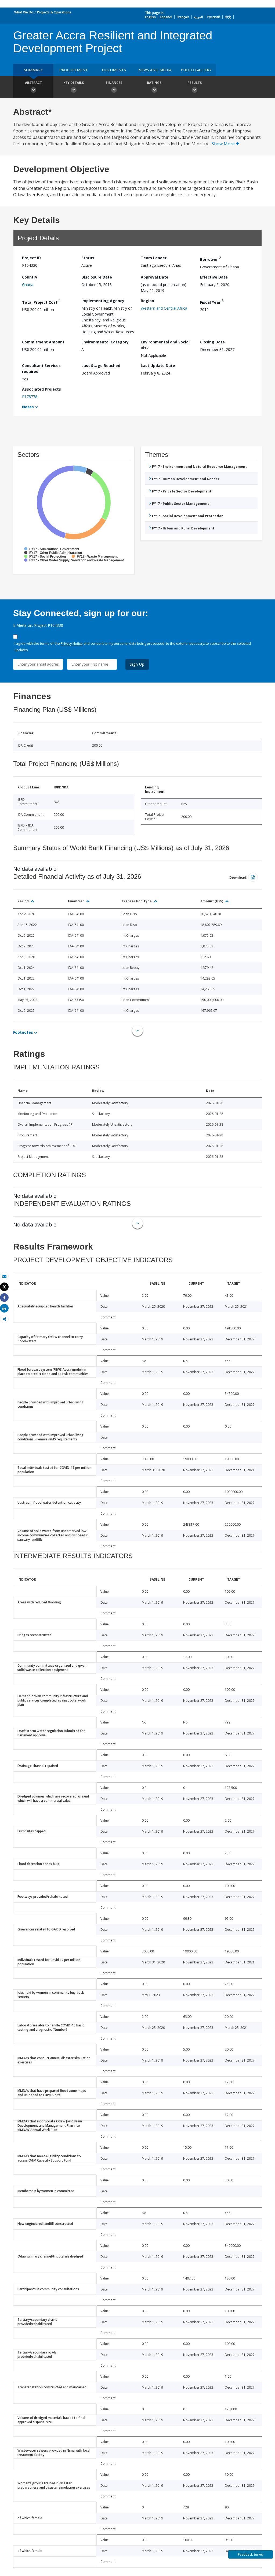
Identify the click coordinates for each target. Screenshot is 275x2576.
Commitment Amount (43, 342)
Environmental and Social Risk (165, 345)
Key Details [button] (74, 83)
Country (30, 277)
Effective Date (214, 277)
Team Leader (154, 258)
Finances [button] (114, 83)
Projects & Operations (54, 12)
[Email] (4, 1276)
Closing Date (212, 342)
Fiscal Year (212, 301)
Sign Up (137, 664)
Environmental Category (105, 342)
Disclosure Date (97, 277)
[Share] (4, 1298)
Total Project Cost (41, 301)
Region (147, 301)
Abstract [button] (33, 83)
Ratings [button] (154, 83)
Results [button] (195, 83)
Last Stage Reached (101, 366)
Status (88, 258)
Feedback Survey (251, 2554)
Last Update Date (158, 366)
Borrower (211, 259)
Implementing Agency (103, 301)
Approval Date (155, 277)
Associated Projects (41, 389)
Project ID (31, 258)
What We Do (24, 12)
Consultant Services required (41, 368)
